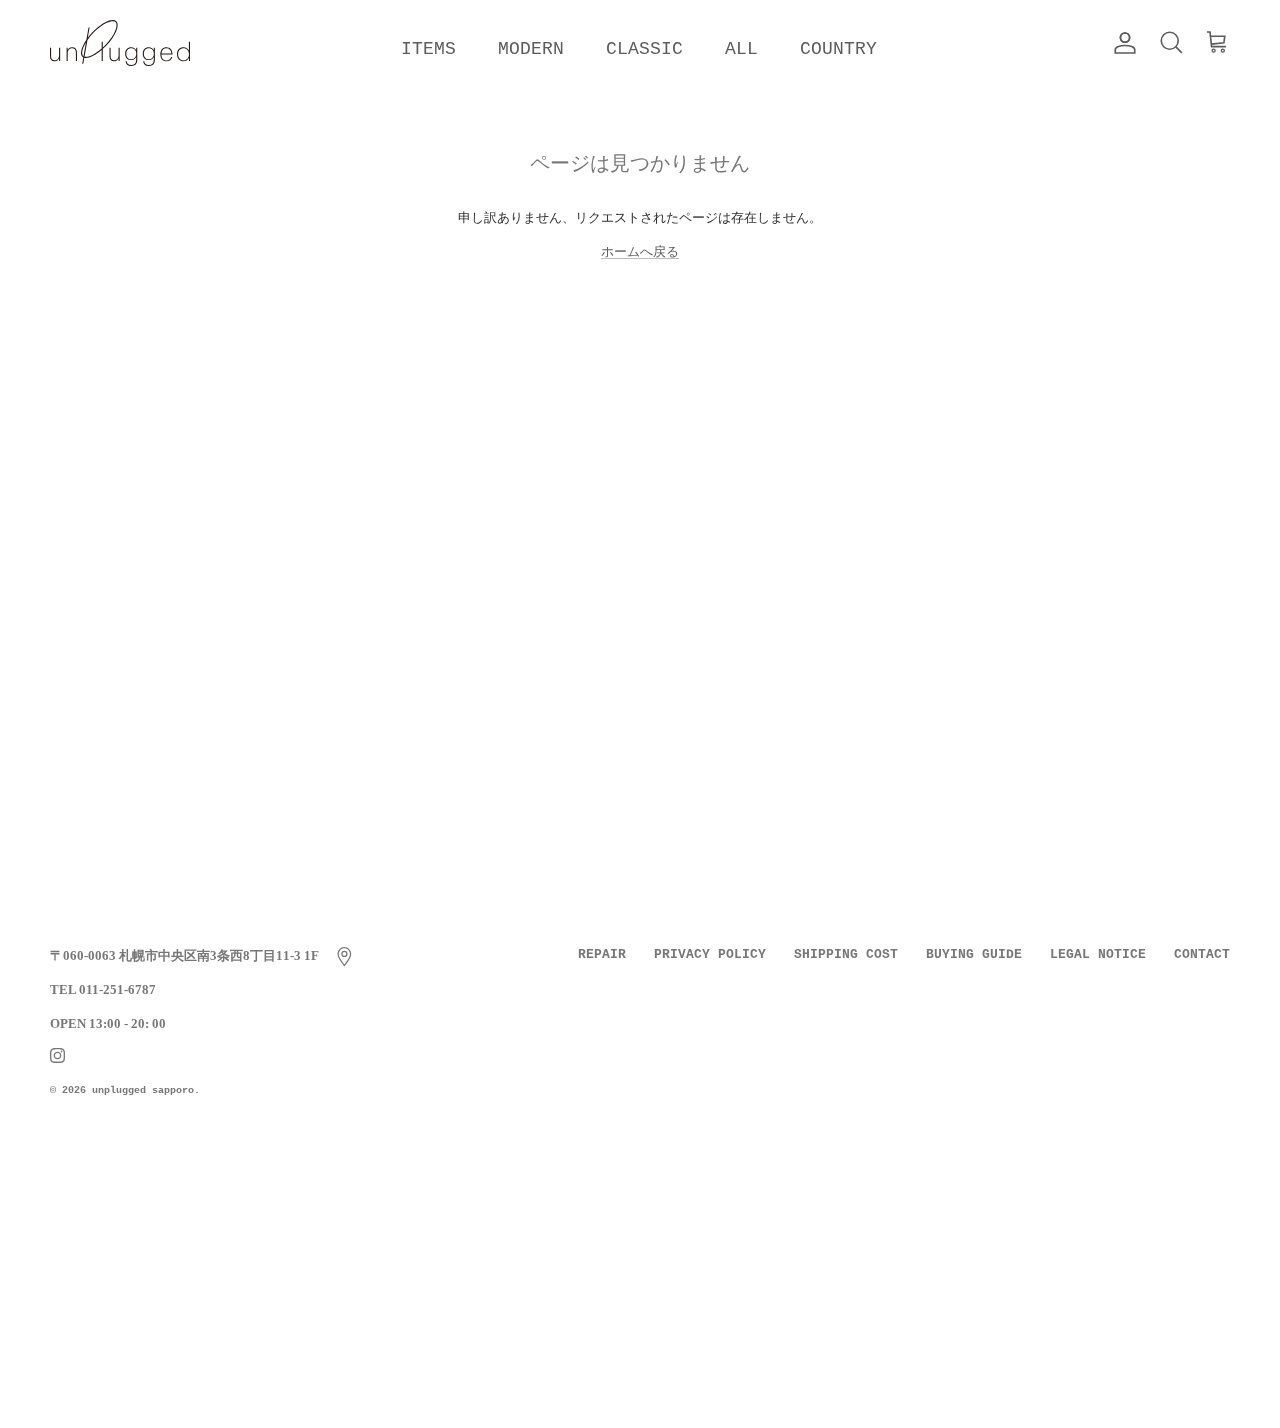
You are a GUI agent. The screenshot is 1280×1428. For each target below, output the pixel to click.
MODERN (531, 49)
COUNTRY (838, 49)
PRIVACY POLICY (710, 954)
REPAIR (602, 954)
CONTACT (1202, 954)
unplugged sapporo (143, 1090)
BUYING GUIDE (974, 954)
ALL (741, 49)
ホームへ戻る (640, 251)
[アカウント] (1121, 43)
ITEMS (428, 49)
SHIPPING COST (846, 954)
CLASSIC (644, 49)
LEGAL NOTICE (1098, 954)
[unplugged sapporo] (120, 43)
